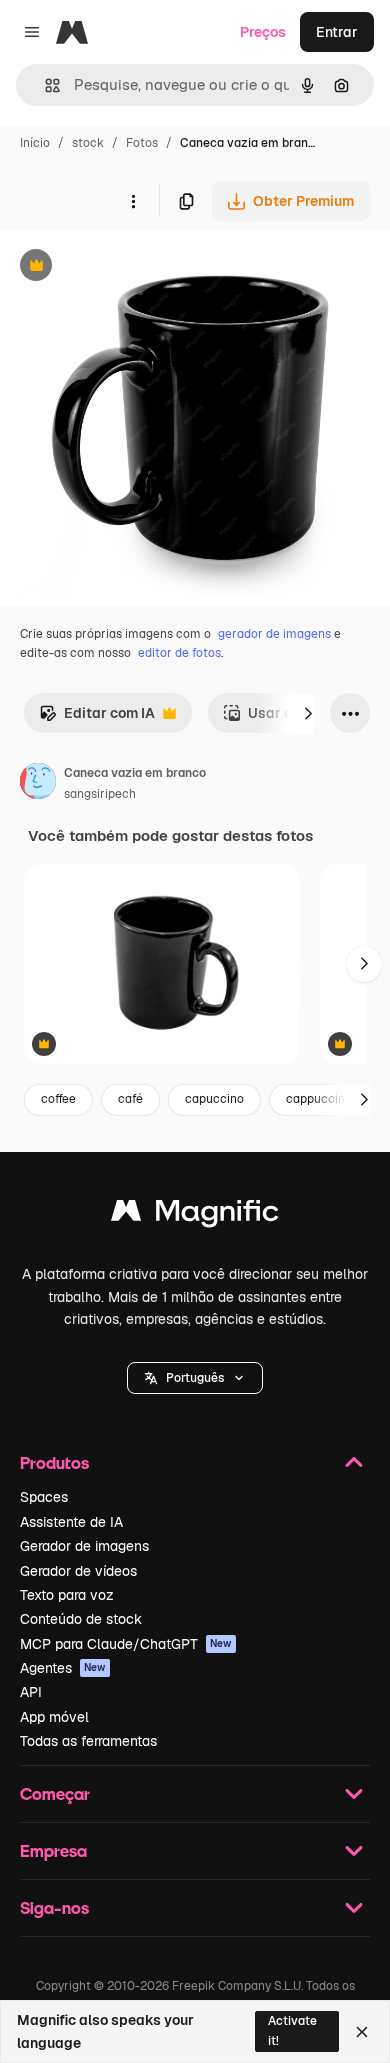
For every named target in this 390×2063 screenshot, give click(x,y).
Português (195, 1378)
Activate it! (292, 2030)
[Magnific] (195, 1215)
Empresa (53, 1850)
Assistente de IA (71, 1522)
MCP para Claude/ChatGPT (126, 1644)
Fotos (142, 143)
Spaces (44, 1497)
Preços (263, 32)
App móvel (54, 1717)
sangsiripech (100, 794)
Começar (55, 1793)
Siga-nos (54, 1907)
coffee (58, 1099)
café (130, 1099)
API (31, 1692)
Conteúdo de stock (81, 1619)
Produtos (54, 1462)
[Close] (362, 2032)
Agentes (63, 1668)
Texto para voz (67, 1595)
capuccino (214, 1099)
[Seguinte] (308, 713)
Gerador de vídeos (78, 1571)
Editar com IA (97, 718)
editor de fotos (179, 653)
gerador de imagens (274, 634)
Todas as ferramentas (88, 1741)
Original (128, 267)
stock (88, 143)
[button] (195, 1378)
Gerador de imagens (84, 1546)
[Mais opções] (133, 201)
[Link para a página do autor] (38, 784)
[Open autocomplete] (44, 85)
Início (35, 143)
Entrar (337, 32)
